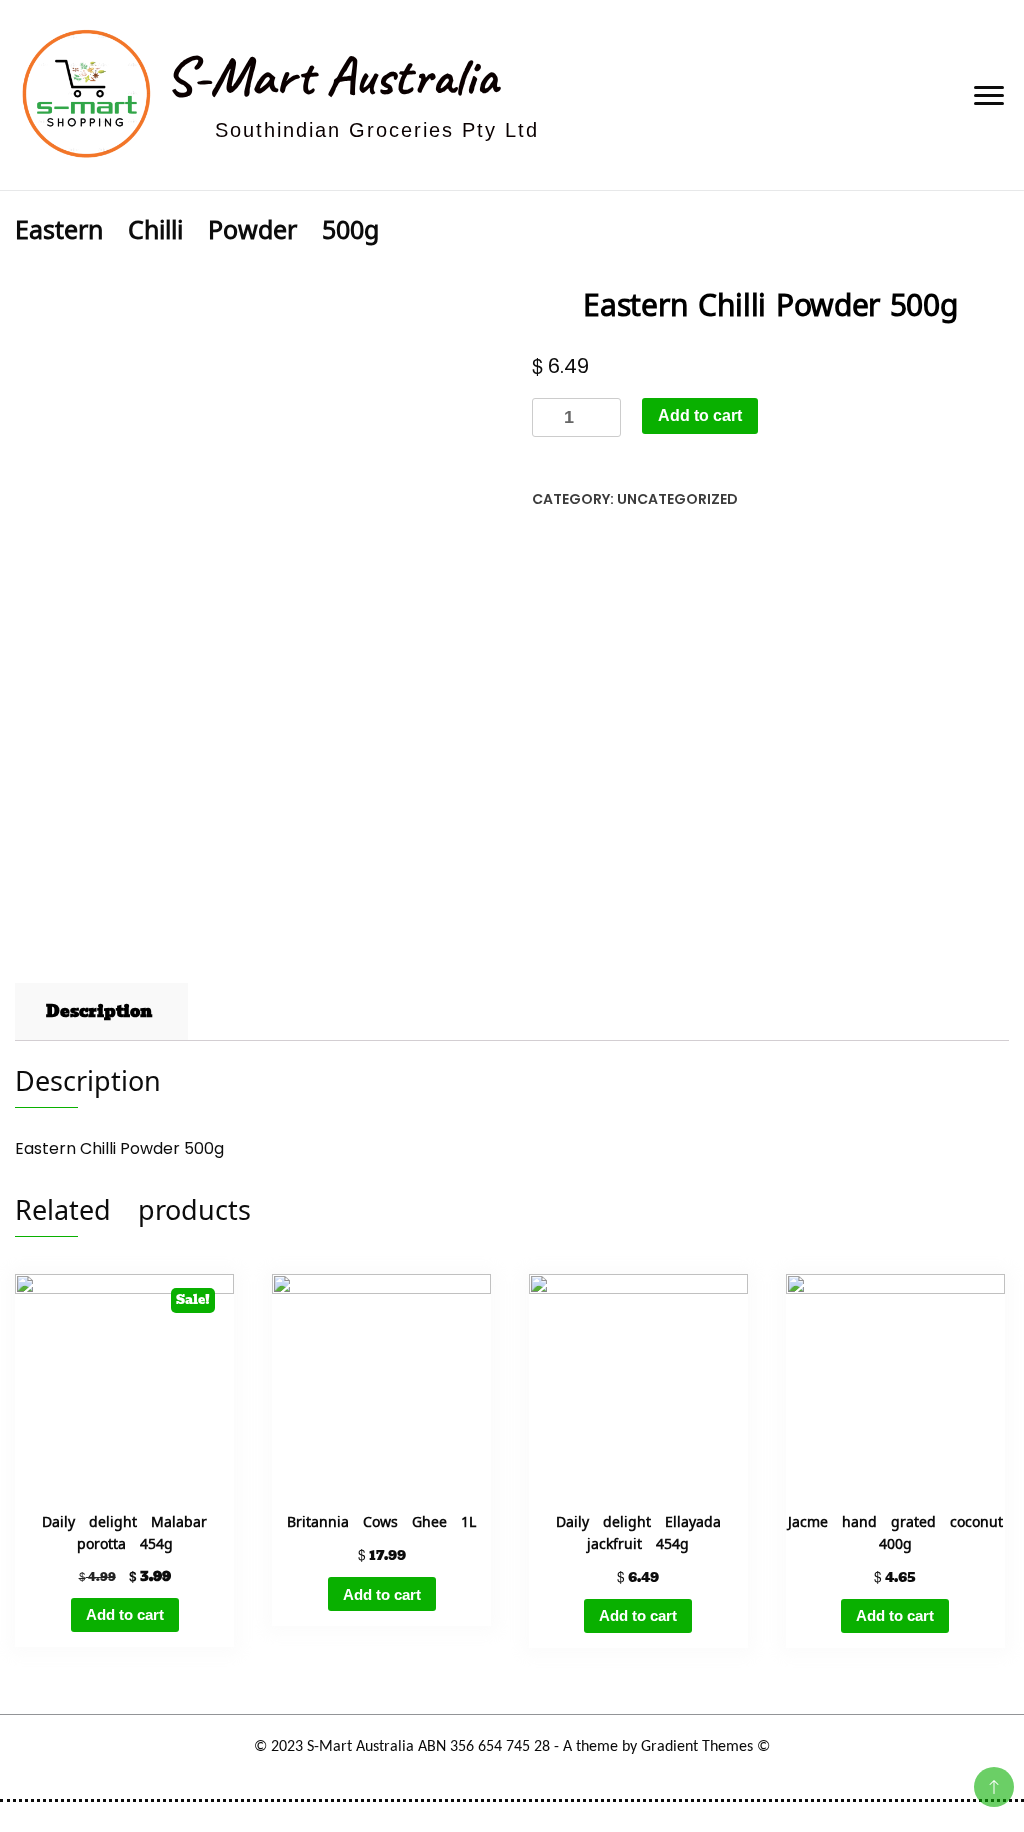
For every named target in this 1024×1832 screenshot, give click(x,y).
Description (99, 1011)
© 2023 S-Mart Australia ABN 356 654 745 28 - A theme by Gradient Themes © (512, 1747)
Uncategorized (677, 499)
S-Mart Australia (331, 76)
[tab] (99, 1012)
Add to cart (700, 415)
